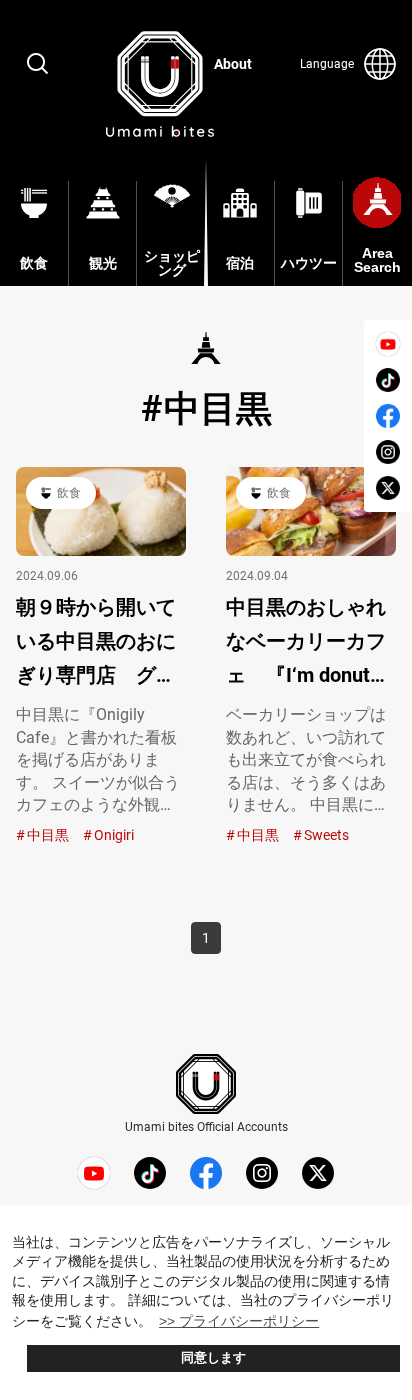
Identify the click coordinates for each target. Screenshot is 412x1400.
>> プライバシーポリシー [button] (239, 1321)
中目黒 (48, 835)
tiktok (388, 380)
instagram (388, 452)
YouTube (388, 344)
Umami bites (160, 84)
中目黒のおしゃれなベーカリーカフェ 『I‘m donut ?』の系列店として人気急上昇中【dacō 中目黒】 (311, 643)
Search (38, 64)
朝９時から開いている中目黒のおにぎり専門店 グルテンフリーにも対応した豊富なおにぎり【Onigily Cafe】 (96, 643)
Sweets (326, 835)
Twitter (388, 488)
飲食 (69, 493)
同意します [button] (213, 1358)
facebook (388, 416)
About (233, 64)
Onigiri (114, 835)
